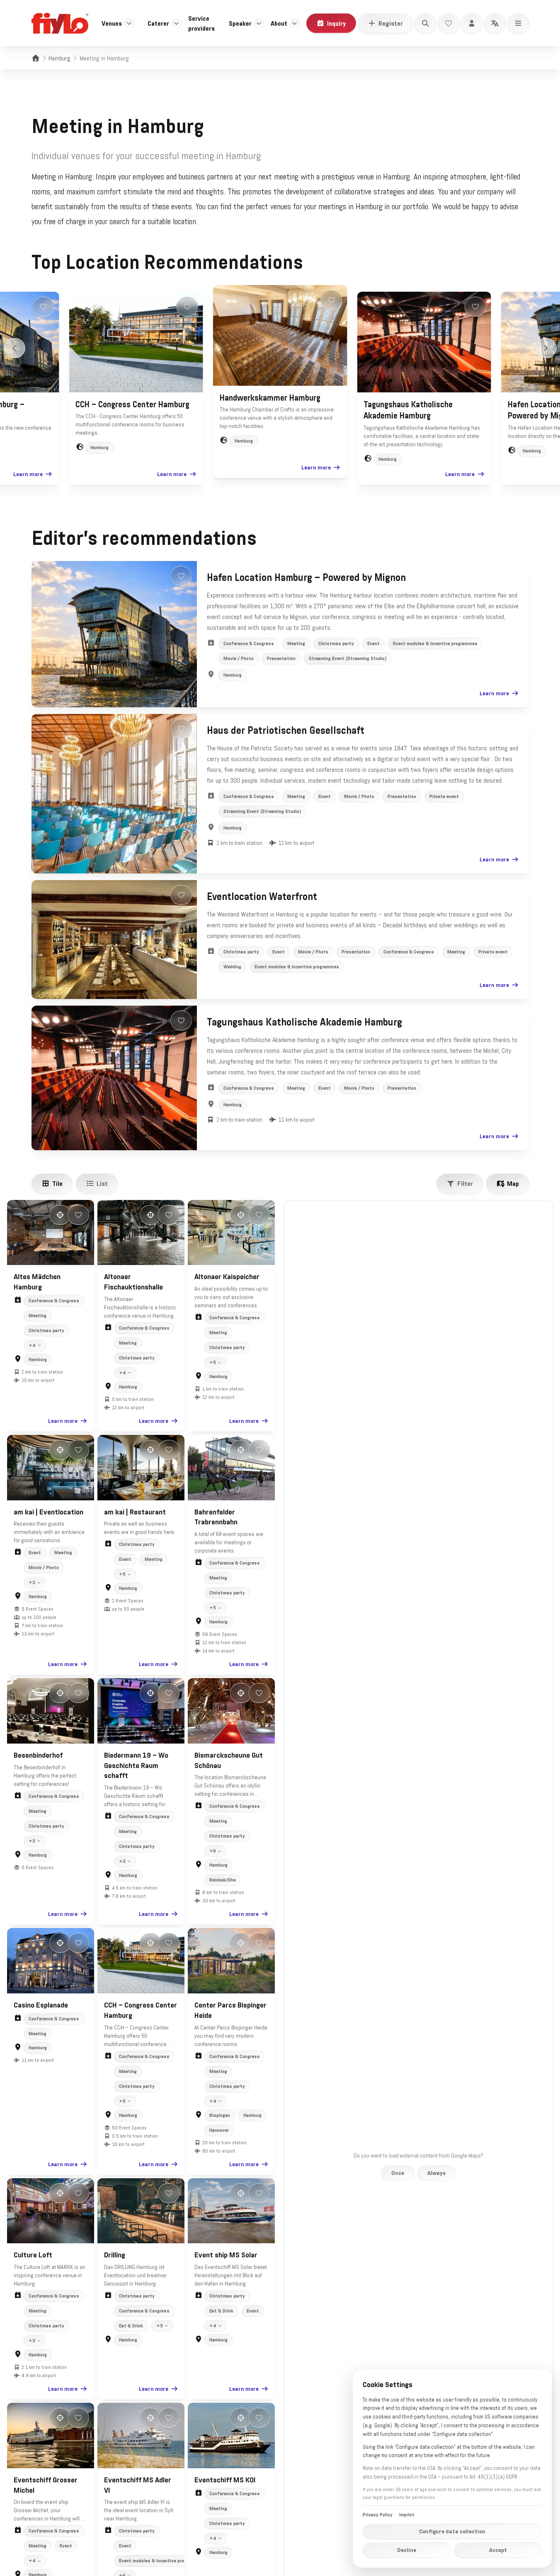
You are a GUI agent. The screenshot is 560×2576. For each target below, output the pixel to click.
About (279, 23)
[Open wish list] (448, 23)
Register (391, 23)
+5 (213, 1362)
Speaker (240, 23)
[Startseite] (36, 58)
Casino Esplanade (41, 2005)
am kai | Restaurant (135, 1512)
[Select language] (495, 23)
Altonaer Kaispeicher (227, 1277)
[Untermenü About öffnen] (295, 23)
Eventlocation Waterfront (262, 897)
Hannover (219, 2130)
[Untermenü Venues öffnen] (129, 23)
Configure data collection (452, 2531)
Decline (407, 2550)
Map (513, 1183)
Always (436, 2173)
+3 (32, 1582)
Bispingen (220, 2115)
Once (398, 2173)
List (102, 1183)
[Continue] (546, 348)
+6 (213, 1851)
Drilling (115, 2255)
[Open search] (425, 23)
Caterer (158, 23)
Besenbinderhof (38, 1755)
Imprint (407, 2515)
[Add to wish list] (43, 307)
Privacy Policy (378, 2515)
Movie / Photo (239, 658)
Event (373, 643)
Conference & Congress (249, 643)
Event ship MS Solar (226, 2255)
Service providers (201, 23)
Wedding (232, 967)
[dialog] (452, 2468)
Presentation (281, 658)
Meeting (296, 643)
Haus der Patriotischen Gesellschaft (286, 730)
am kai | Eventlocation (48, 1512)
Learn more (28, 474)
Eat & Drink (131, 2326)
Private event (444, 796)
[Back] (15, 348)
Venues (112, 23)
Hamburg (59, 58)
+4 (32, 1345)
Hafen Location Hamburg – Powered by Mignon (306, 578)
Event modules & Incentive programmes (435, 643)
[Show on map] (60, 1215)
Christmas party (336, 643)
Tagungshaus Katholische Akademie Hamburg (304, 1022)
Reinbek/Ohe (223, 1880)
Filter (465, 1183)
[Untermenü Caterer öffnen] (177, 23)
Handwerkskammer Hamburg (270, 398)
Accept (498, 2550)
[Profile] (472, 23)
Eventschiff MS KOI (225, 2480)
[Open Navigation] (518, 23)
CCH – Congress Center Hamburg (132, 404)
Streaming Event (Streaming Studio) (348, 658)
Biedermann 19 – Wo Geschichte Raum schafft (136, 1766)
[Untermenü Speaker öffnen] (259, 23)
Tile (57, 1183)
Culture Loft (33, 2255)
